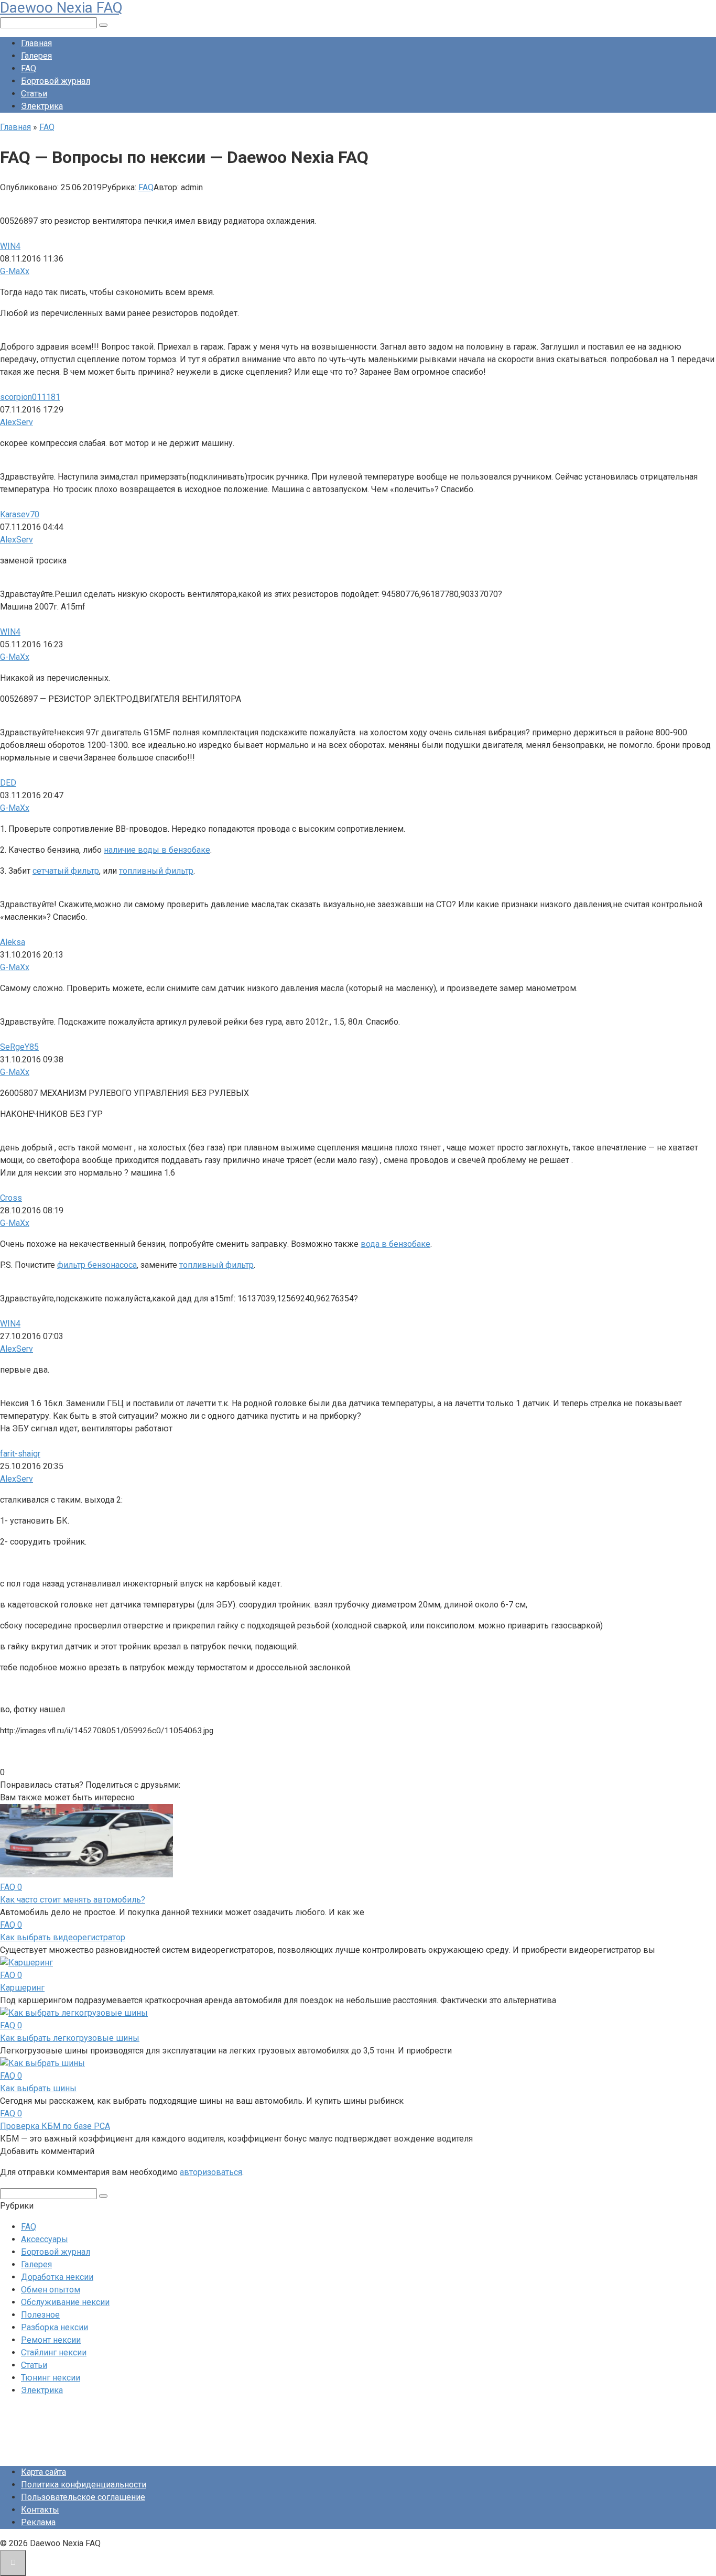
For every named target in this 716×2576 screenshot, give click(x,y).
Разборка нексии (55, 2327)
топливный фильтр (156, 871)
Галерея (36, 56)
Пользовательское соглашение (83, 2497)
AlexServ (17, 422)
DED (8, 783)
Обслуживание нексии (65, 2302)
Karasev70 (20, 514)
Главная (36, 43)
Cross (11, 1198)
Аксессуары (45, 2239)
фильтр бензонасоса (97, 1265)
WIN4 (10, 246)
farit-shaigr (20, 1454)
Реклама (38, 2522)
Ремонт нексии (51, 2340)
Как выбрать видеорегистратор (63, 1937)
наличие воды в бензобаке (157, 850)
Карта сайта (44, 2472)
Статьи (34, 94)
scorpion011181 (30, 397)
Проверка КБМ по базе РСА (55, 2126)
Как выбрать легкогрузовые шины (70, 2038)
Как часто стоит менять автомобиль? (73, 1900)
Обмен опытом (51, 2290)
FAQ (29, 68)
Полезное (40, 2315)
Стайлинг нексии (54, 2352)
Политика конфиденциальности (84, 2485)
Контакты (40, 2510)
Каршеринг (22, 1988)
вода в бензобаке (395, 1244)
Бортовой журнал (56, 81)
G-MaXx (15, 271)
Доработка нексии (57, 2277)
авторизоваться (211, 2172)
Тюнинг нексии (51, 2378)
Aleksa (13, 942)
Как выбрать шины (38, 2088)
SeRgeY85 (19, 1047)
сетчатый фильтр (66, 871)
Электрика (42, 106)
